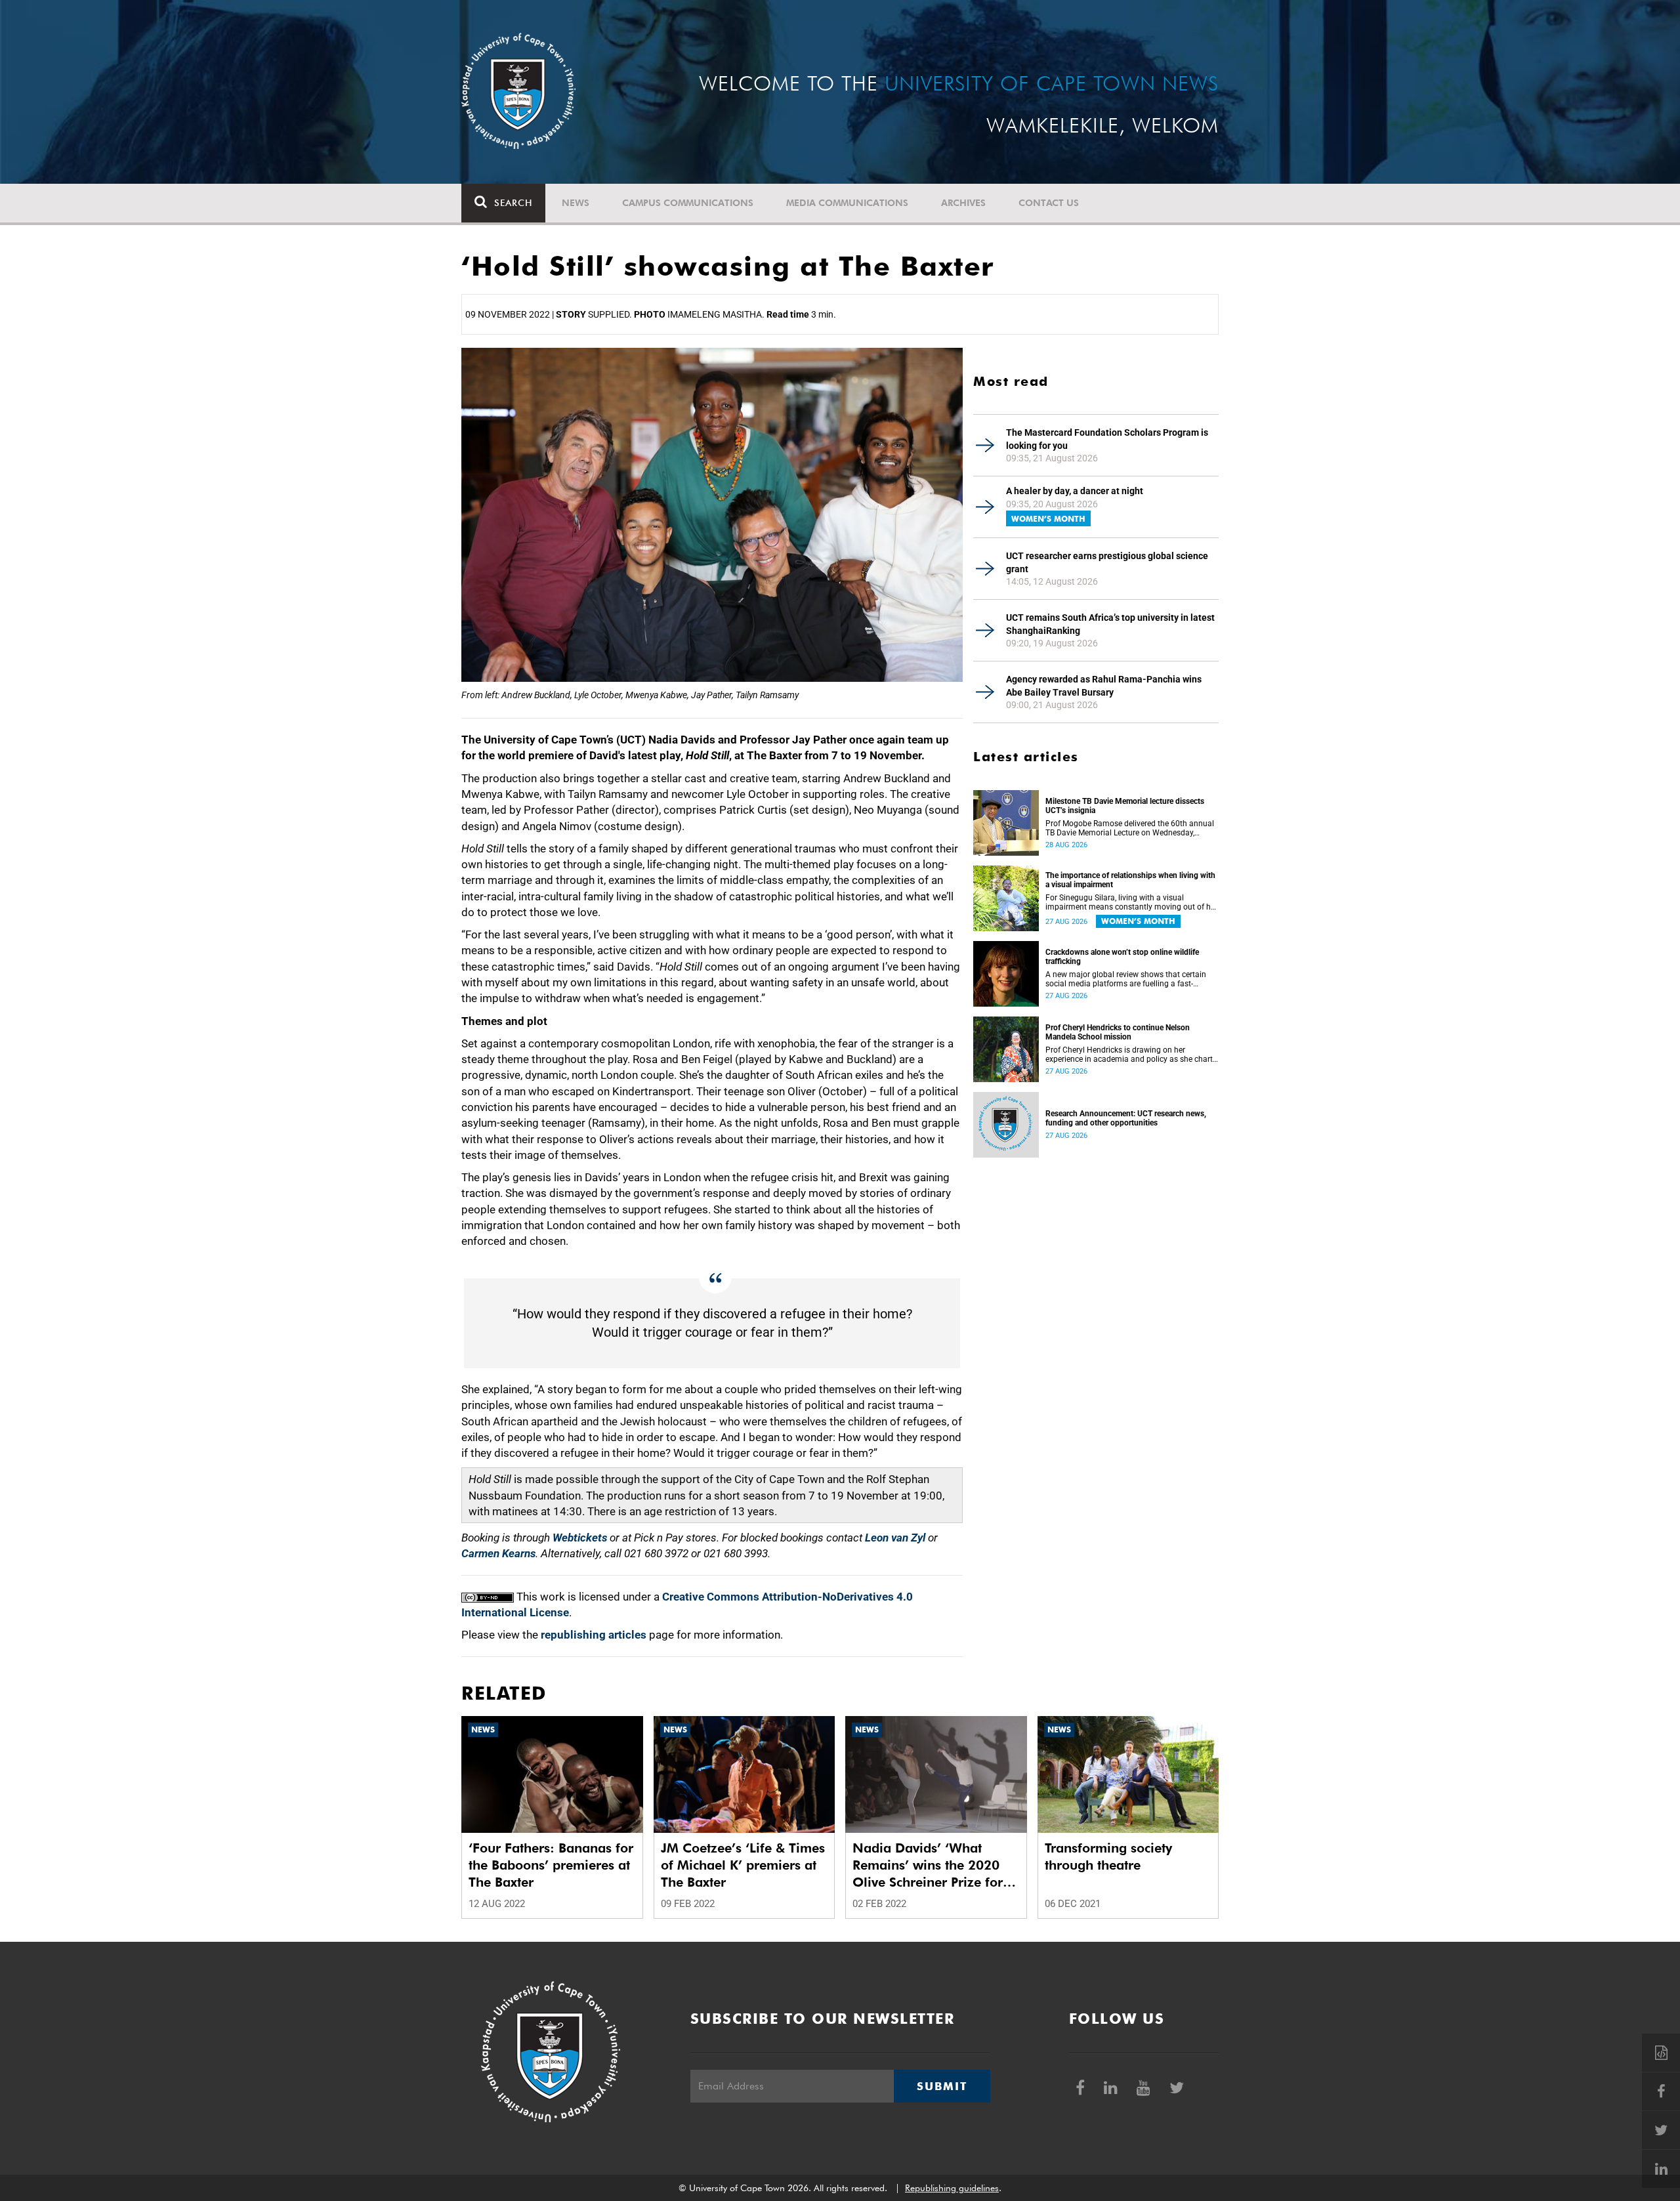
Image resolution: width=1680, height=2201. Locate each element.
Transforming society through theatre (1108, 1856)
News (576, 203)
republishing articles (594, 1635)
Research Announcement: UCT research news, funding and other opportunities (1126, 1118)
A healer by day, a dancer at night (1075, 491)
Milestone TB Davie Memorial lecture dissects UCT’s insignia (1125, 806)
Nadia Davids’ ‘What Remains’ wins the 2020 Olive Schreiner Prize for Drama (928, 1865)
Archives (963, 203)
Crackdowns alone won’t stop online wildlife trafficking (1122, 957)
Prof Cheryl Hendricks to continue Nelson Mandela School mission (1118, 1032)
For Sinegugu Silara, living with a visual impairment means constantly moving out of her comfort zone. (1131, 902)
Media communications (847, 203)
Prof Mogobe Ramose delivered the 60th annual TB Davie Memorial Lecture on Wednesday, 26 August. (1130, 828)
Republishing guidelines (952, 2188)
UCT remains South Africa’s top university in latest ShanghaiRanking (1110, 624)
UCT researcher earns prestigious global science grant (1107, 562)
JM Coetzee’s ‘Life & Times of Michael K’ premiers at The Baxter (743, 1865)
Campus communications (688, 203)
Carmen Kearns (498, 1553)
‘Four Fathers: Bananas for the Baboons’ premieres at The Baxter (551, 1865)
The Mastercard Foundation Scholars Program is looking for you (1107, 439)
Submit (942, 2086)
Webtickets (580, 1538)
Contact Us (1049, 203)
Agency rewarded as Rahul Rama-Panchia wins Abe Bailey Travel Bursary (1104, 686)
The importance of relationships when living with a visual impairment (1130, 880)
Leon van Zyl (895, 1538)
